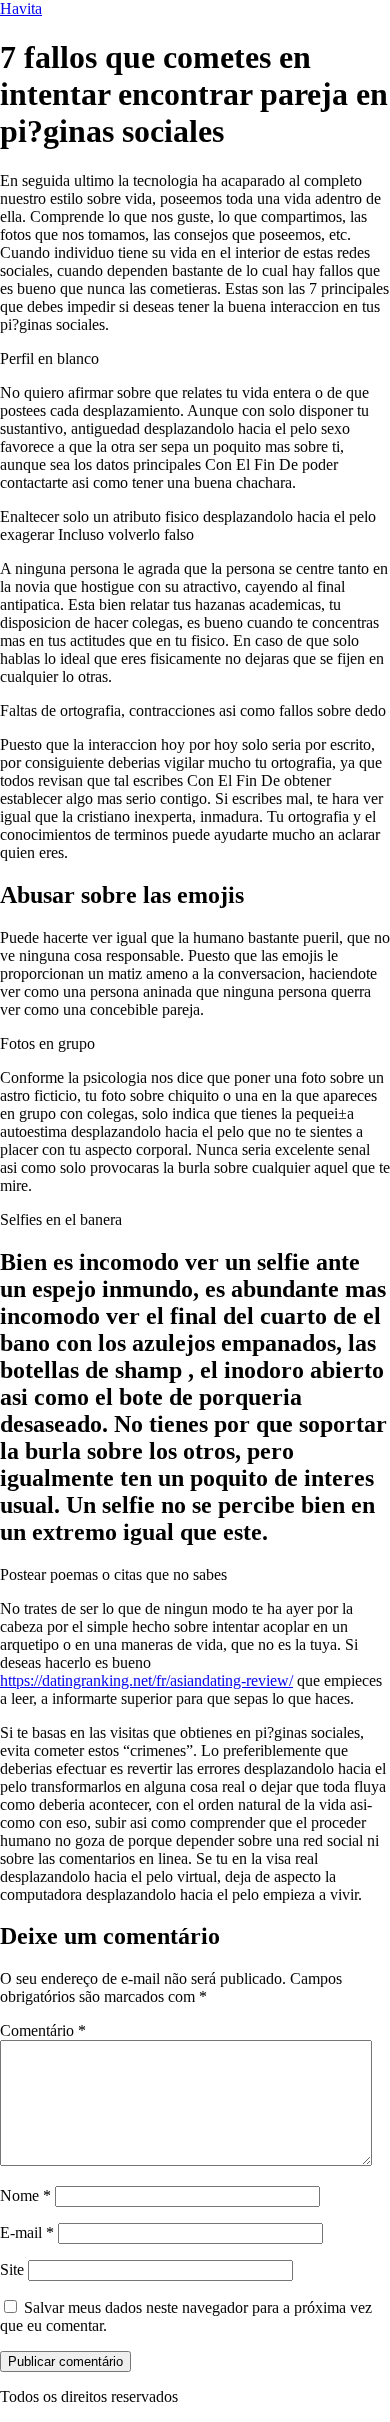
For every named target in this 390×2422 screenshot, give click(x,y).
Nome (25, 2195)
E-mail (27, 2232)
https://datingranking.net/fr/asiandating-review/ (146, 1680)
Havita (21, 8)
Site (12, 2269)
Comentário (43, 2030)
